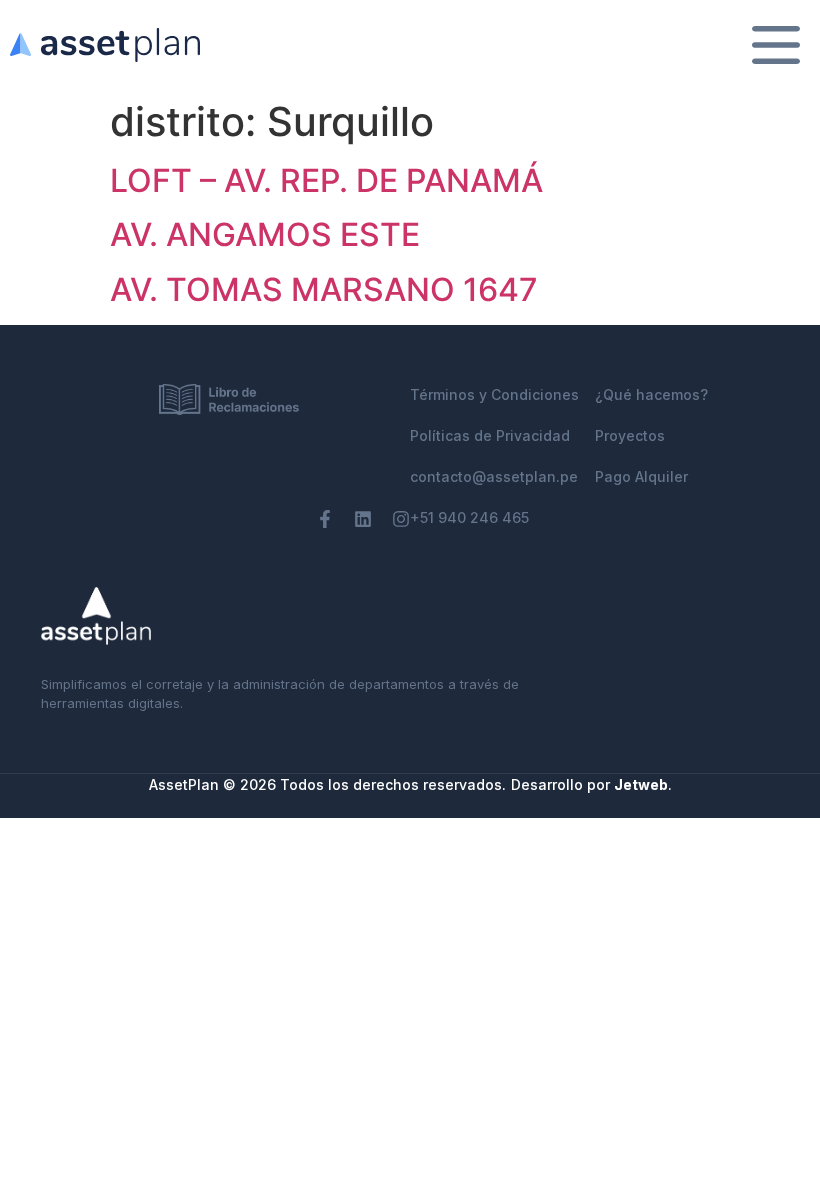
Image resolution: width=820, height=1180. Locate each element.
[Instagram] (401, 519)
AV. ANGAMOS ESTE (265, 234)
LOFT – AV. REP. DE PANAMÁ (326, 180)
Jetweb (641, 784)
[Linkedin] (363, 519)
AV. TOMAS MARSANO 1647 (324, 289)
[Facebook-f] (325, 519)
